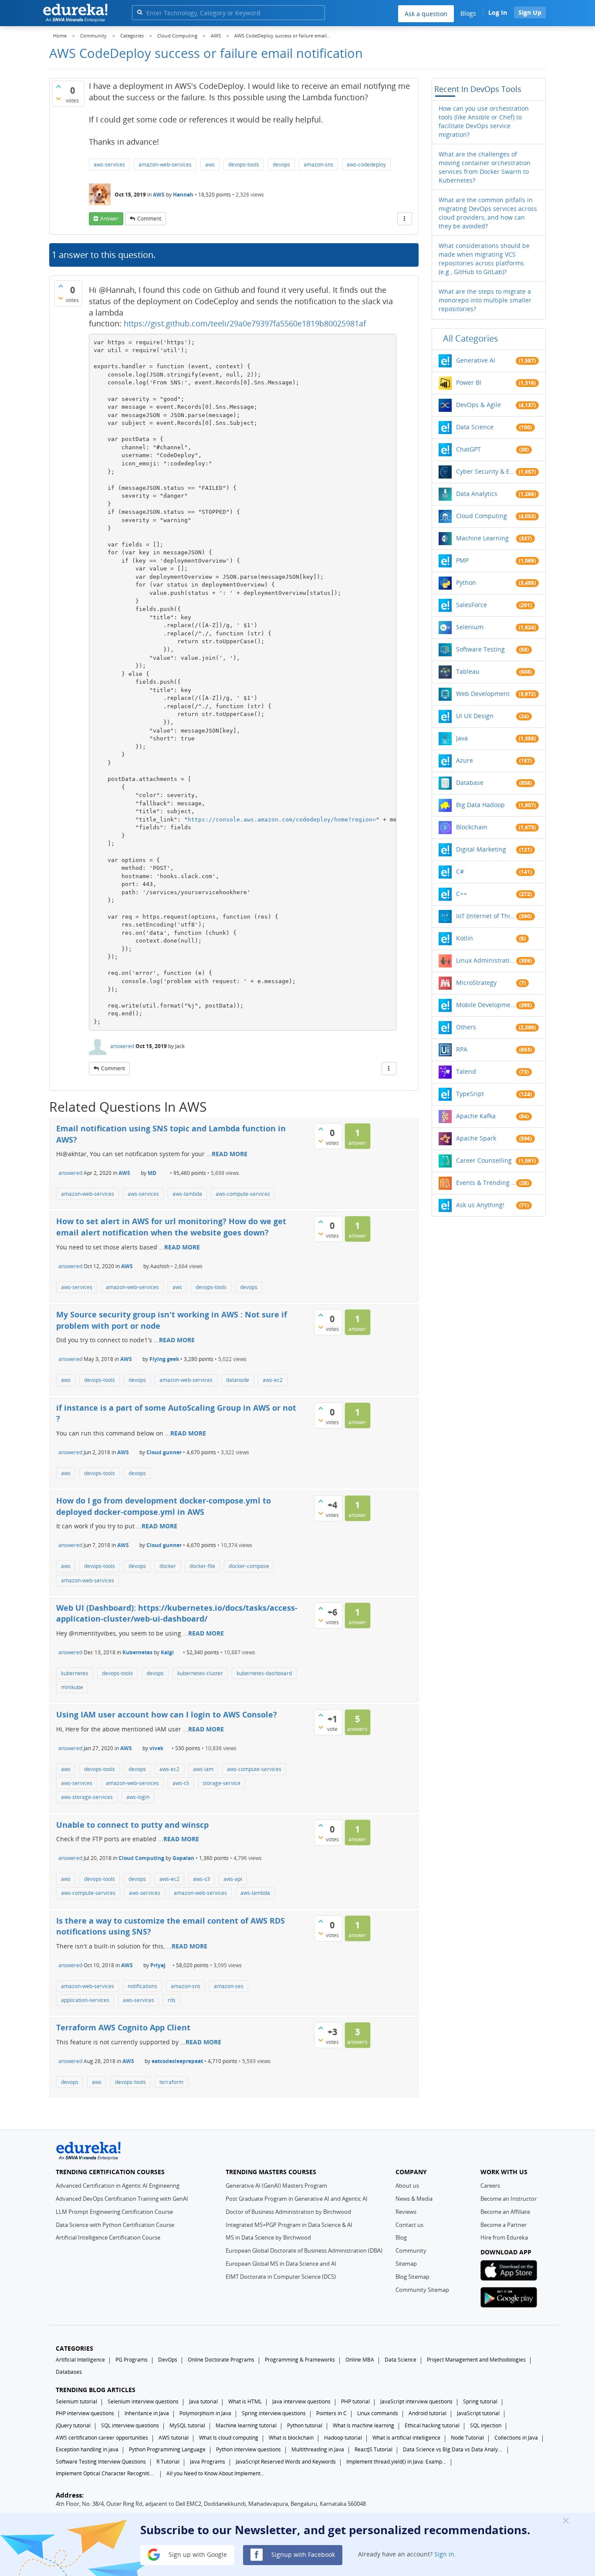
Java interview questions (301, 2401)
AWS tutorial (174, 2438)
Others (466, 1027)
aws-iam (203, 1769)
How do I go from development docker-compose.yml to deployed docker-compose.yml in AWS (164, 1506)
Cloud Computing (141, 1858)
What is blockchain (291, 2438)
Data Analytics (477, 494)
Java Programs (208, 2462)
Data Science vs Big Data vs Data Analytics (453, 2449)
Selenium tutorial (76, 2401)
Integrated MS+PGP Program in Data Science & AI (289, 2225)
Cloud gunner (164, 1452)
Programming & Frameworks (300, 2360)
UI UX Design (475, 716)
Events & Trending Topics (486, 1183)
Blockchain (472, 827)
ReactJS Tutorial (374, 2449)
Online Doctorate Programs (221, 2360)
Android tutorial (428, 2413)
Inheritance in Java (147, 2413)
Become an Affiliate (505, 2212)
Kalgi (167, 1652)
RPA (462, 1049)
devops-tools (244, 165)
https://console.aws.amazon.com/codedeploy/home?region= (282, 820)
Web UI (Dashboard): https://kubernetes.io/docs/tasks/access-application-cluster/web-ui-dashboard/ (177, 1613)
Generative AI (476, 360)
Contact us (409, 2225)
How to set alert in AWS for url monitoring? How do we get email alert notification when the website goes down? (171, 1227)
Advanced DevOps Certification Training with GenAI (122, 2199)
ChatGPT (468, 449)
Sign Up (530, 12)
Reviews (406, 2212)
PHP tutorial (355, 2401)
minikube (72, 1687)
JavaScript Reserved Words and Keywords (286, 2462)
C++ (461, 894)
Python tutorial (305, 2425)
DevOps (168, 2360)
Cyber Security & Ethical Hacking (486, 471)
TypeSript (470, 1094)
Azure (465, 760)
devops (281, 165)
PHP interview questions (85, 2413)
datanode (238, 1380)
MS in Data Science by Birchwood (268, 2237)
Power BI (469, 382)
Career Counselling (484, 1160)
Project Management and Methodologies (476, 2360)
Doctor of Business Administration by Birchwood (288, 2212)
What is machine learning (363, 2425)
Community (411, 2250)
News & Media (414, 2199)
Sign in (444, 2554)
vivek (156, 1748)
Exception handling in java (87, 2449)
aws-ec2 (273, 1380)
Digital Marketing (481, 849)
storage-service (221, 1783)
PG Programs (132, 2360)
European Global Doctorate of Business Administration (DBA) (304, 2250)
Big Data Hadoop (480, 805)
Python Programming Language (167, 2449)
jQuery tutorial (73, 2425)
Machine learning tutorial (246, 2425)
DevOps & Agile (478, 405)
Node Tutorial (467, 2438)
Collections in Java (516, 2438)
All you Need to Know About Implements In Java (216, 2473)
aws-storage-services (87, 1797)
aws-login (138, 1797)
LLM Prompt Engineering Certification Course (114, 2212)
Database (470, 782)
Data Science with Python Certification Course (115, 2225)
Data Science (475, 427)
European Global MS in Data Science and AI (281, 2264)
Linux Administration (486, 960)
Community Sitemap (422, 2290)
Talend (466, 1071)
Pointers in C (331, 2413)
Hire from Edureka (504, 2237)
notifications (142, 1986)
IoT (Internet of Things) (486, 916)
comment (149, 219)
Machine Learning (482, 538)
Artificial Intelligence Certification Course (108, 2237)
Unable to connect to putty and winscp (132, 1825)
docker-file (202, 1566)
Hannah (183, 195)
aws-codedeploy (366, 165)
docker (168, 1566)
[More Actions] (405, 219)
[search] (140, 12)
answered (122, 1046)
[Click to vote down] (58, 98)
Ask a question (426, 14)
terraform (171, 2082)
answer (109, 219)
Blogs (468, 13)
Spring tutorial (480, 2401)
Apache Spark (476, 1138)
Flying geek (164, 1359)
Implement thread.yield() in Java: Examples (396, 2462)
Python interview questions (248, 2449)
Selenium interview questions (143, 2401)
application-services (85, 2000)
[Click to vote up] (58, 86)
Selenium (470, 627)
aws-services (109, 165)
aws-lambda (187, 1194)
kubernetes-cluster (200, 1673)
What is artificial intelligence (406, 2438)
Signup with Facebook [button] (302, 2554)
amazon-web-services (165, 165)
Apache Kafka (476, 1116)
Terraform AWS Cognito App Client (123, 2027)
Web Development (483, 694)
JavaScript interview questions (416, 2401)
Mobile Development (486, 1005)
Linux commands (378, 2413)
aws (210, 165)
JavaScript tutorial (478, 2413)
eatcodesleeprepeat (177, 2061)
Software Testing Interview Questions (101, 2462)
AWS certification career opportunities (102, 2438)
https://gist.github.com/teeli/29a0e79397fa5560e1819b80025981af (245, 323)
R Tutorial (168, 2462)
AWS (159, 195)
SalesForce (472, 605)
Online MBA (360, 2360)
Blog (401, 2237)
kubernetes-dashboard (264, 1673)
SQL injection (486, 2425)
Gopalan (183, 1858)
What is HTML (245, 2401)
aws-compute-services (243, 1194)
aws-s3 (201, 1879)
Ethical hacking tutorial (432, 2425)
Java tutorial (203, 2401)
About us (407, 2186)
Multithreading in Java (318, 2449)
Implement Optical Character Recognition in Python (106, 2473)
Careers (490, 2186)
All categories (471, 338)
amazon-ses (229, 1986)
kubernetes (75, 1673)
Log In (498, 12)
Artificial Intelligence (80, 2360)
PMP (462, 560)
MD (152, 1173)
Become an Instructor (509, 2199)
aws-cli (181, 1783)
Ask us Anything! (480, 1205)
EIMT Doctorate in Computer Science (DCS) (281, 2277)
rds (172, 2000)
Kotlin (465, 938)
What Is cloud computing (229, 2438)
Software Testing (480, 649)
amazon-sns (318, 165)
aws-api (233, 1879)
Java (462, 738)
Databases (69, 2372)
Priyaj (158, 1965)
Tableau (468, 671)
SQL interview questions (130, 2425)
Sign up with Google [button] (197, 2554)
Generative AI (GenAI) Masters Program (276, 2186)
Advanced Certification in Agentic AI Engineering (118, 2186)
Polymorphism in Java (205, 2413)
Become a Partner (504, 2225)
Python (466, 582)
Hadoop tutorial (343, 2438)
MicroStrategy (476, 983)
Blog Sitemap (412, 2277)
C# (460, 871)
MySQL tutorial (187, 2425)
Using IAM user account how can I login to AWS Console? (167, 1714)
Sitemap (406, 2264)
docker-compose (249, 1566)
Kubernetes (137, 1652)
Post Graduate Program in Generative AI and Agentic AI (297, 2199)
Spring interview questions (274, 2413)
